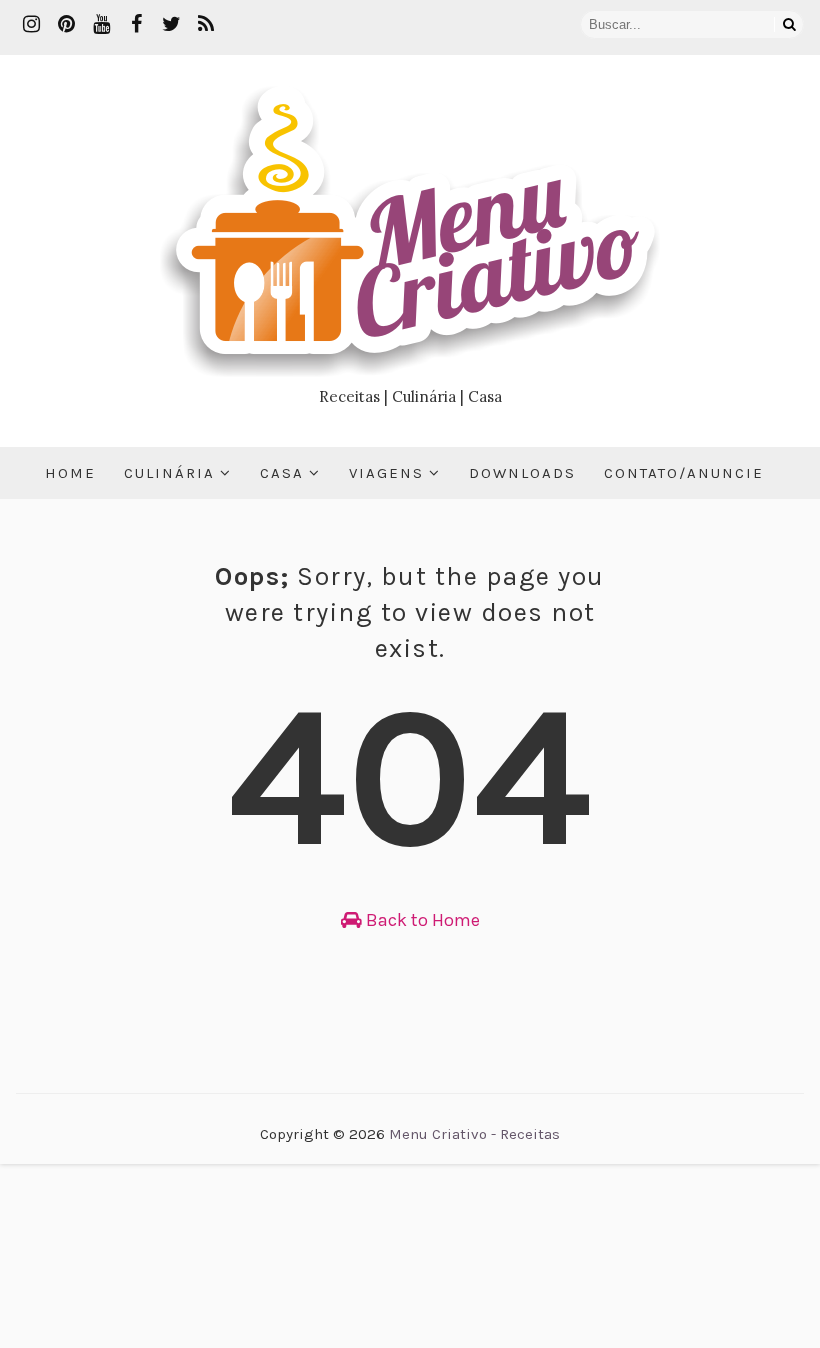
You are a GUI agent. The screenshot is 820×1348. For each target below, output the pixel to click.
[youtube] (101, 25)
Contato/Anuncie (684, 473)
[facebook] (136, 25)
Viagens (386, 473)
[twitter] (171, 25)
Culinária (169, 473)
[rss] (206, 25)
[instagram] (31, 25)
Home (70, 473)
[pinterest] (66, 25)
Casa (282, 473)
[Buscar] (789, 24)
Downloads (522, 473)
